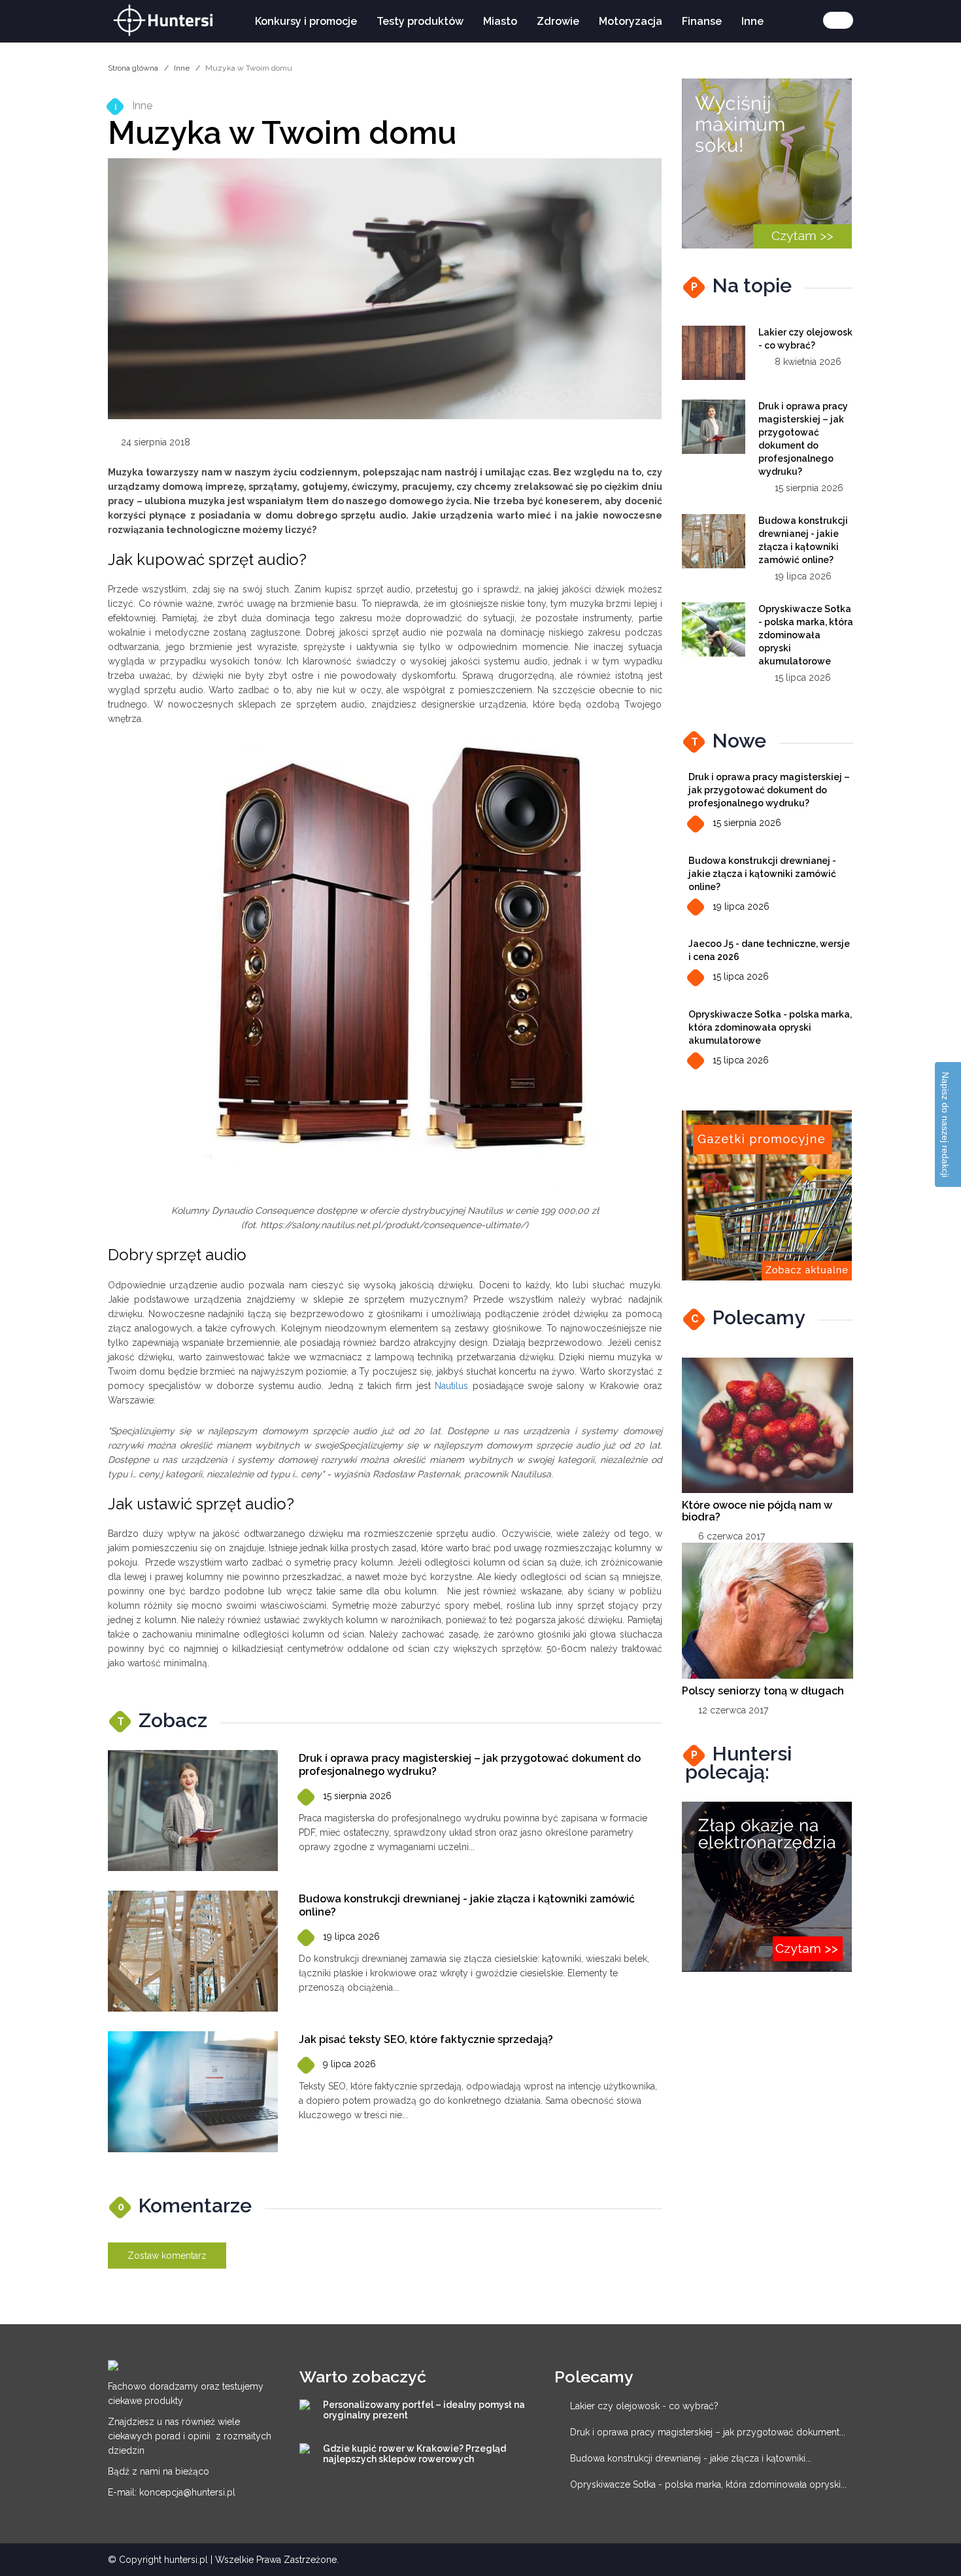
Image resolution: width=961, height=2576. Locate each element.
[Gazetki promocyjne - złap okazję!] (767, 1195)
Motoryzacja (631, 21)
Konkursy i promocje (306, 21)
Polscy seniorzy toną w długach (763, 1691)
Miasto (500, 21)
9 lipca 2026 (349, 2064)
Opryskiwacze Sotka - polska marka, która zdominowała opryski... (708, 2484)
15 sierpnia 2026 (357, 1796)
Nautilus (451, 1386)
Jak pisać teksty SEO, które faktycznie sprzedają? (426, 2039)
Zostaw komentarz (167, 2256)
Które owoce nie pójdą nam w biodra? (757, 1511)
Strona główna (133, 68)
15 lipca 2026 (741, 976)
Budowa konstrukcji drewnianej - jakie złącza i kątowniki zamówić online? (762, 874)
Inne (752, 21)
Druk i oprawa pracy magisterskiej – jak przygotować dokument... (708, 2432)
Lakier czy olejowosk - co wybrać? (644, 2406)
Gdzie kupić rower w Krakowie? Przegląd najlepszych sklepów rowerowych (414, 2454)
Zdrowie (558, 21)
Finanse (702, 21)
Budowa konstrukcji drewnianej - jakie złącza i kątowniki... (691, 2458)
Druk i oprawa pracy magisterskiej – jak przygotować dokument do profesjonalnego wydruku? (769, 790)
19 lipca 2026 (351, 1936)
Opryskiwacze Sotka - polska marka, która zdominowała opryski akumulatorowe (806, 635)
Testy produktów (420, 21)
